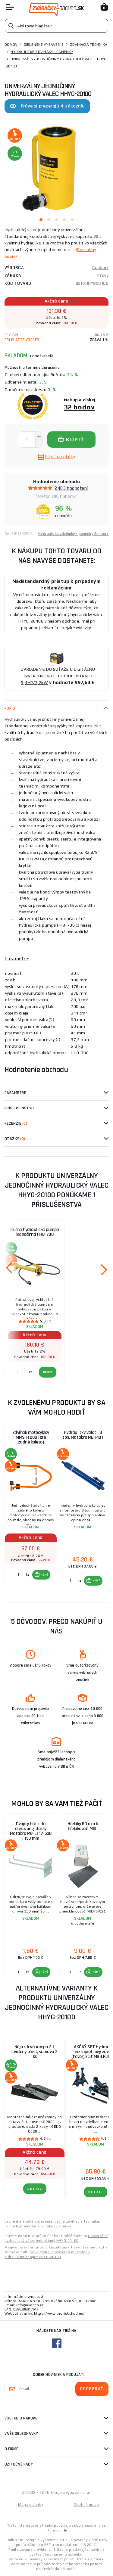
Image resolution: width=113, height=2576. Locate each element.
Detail (35, 2189)
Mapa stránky (31, 2505)
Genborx (100, 268)
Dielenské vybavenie (44, 45)
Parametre (15, 1093)
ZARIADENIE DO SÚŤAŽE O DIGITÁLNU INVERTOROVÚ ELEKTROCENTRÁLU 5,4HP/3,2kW (58, 676)
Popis (10, 708)
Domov (11, 45)
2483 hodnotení (71, 488)
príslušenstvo (19, 1108)
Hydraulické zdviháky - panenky (42, 52)
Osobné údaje (86, 2505)
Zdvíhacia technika (89, 45)
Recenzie (16, 1123)
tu (66, 2530)
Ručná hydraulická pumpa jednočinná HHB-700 (35, 1232)
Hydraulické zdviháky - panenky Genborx (73, 534)
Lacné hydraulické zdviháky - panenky (38, 2226)
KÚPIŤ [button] (44, 1575)
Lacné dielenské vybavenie (28, 2221)
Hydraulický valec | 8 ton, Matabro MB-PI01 (83, 1435)
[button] (41, 1575)
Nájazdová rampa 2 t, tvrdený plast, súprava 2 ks (35, 2052)
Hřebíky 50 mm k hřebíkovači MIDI (83, 1826)
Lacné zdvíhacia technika (77, 2221)
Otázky (15, 1139)
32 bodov (79, 407)
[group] (31, 1507)
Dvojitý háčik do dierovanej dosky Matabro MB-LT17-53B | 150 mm (31, 1831)
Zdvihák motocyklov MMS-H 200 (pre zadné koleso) (31, 1437)
